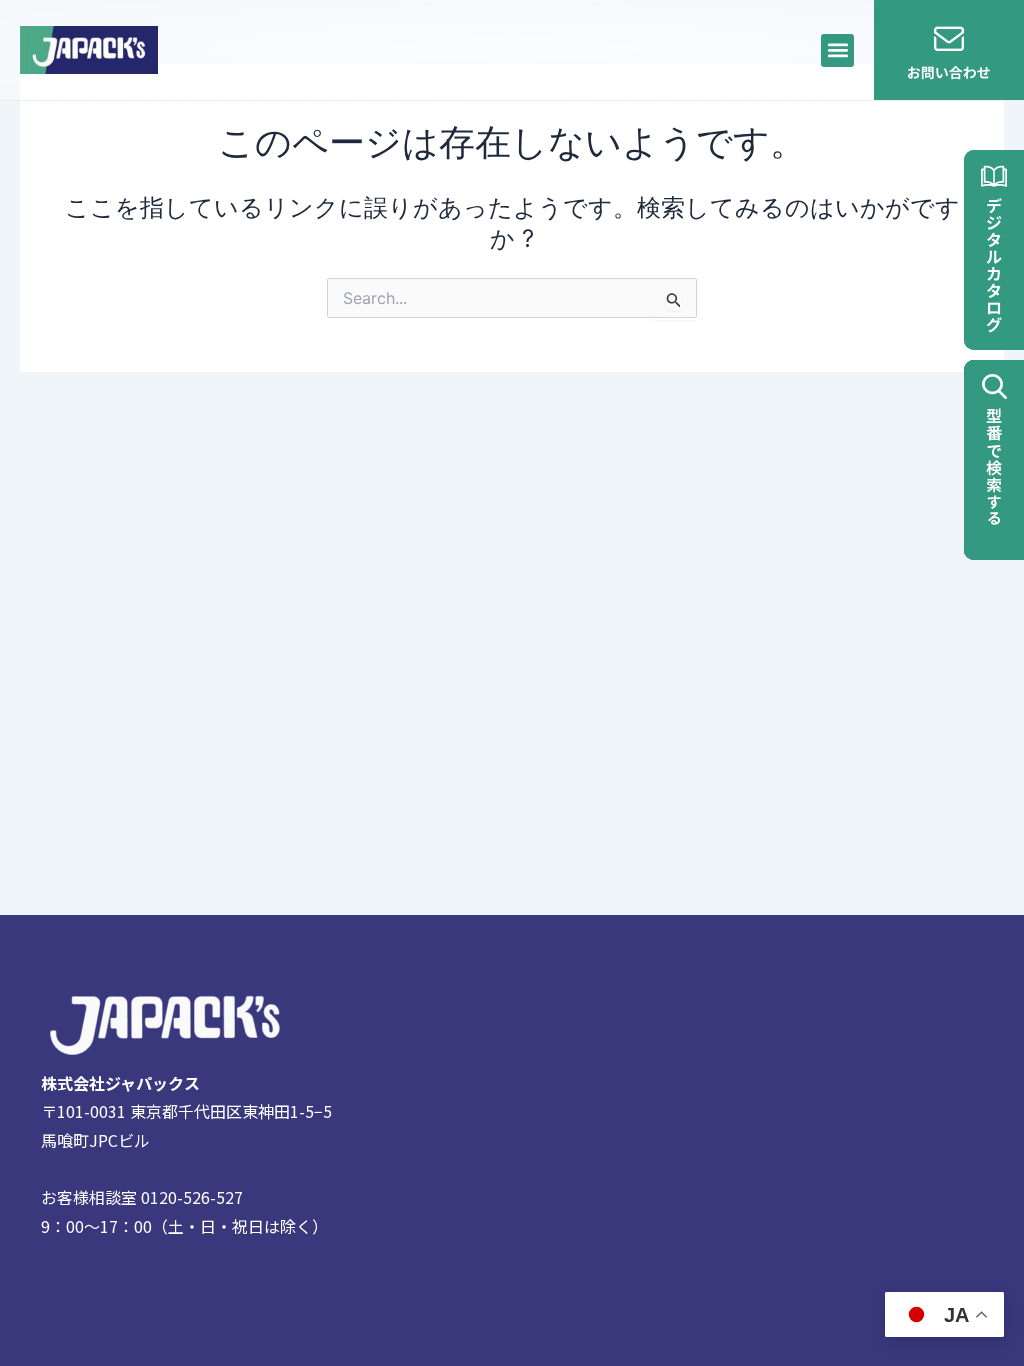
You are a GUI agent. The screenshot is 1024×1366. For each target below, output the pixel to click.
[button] (837, 50)
